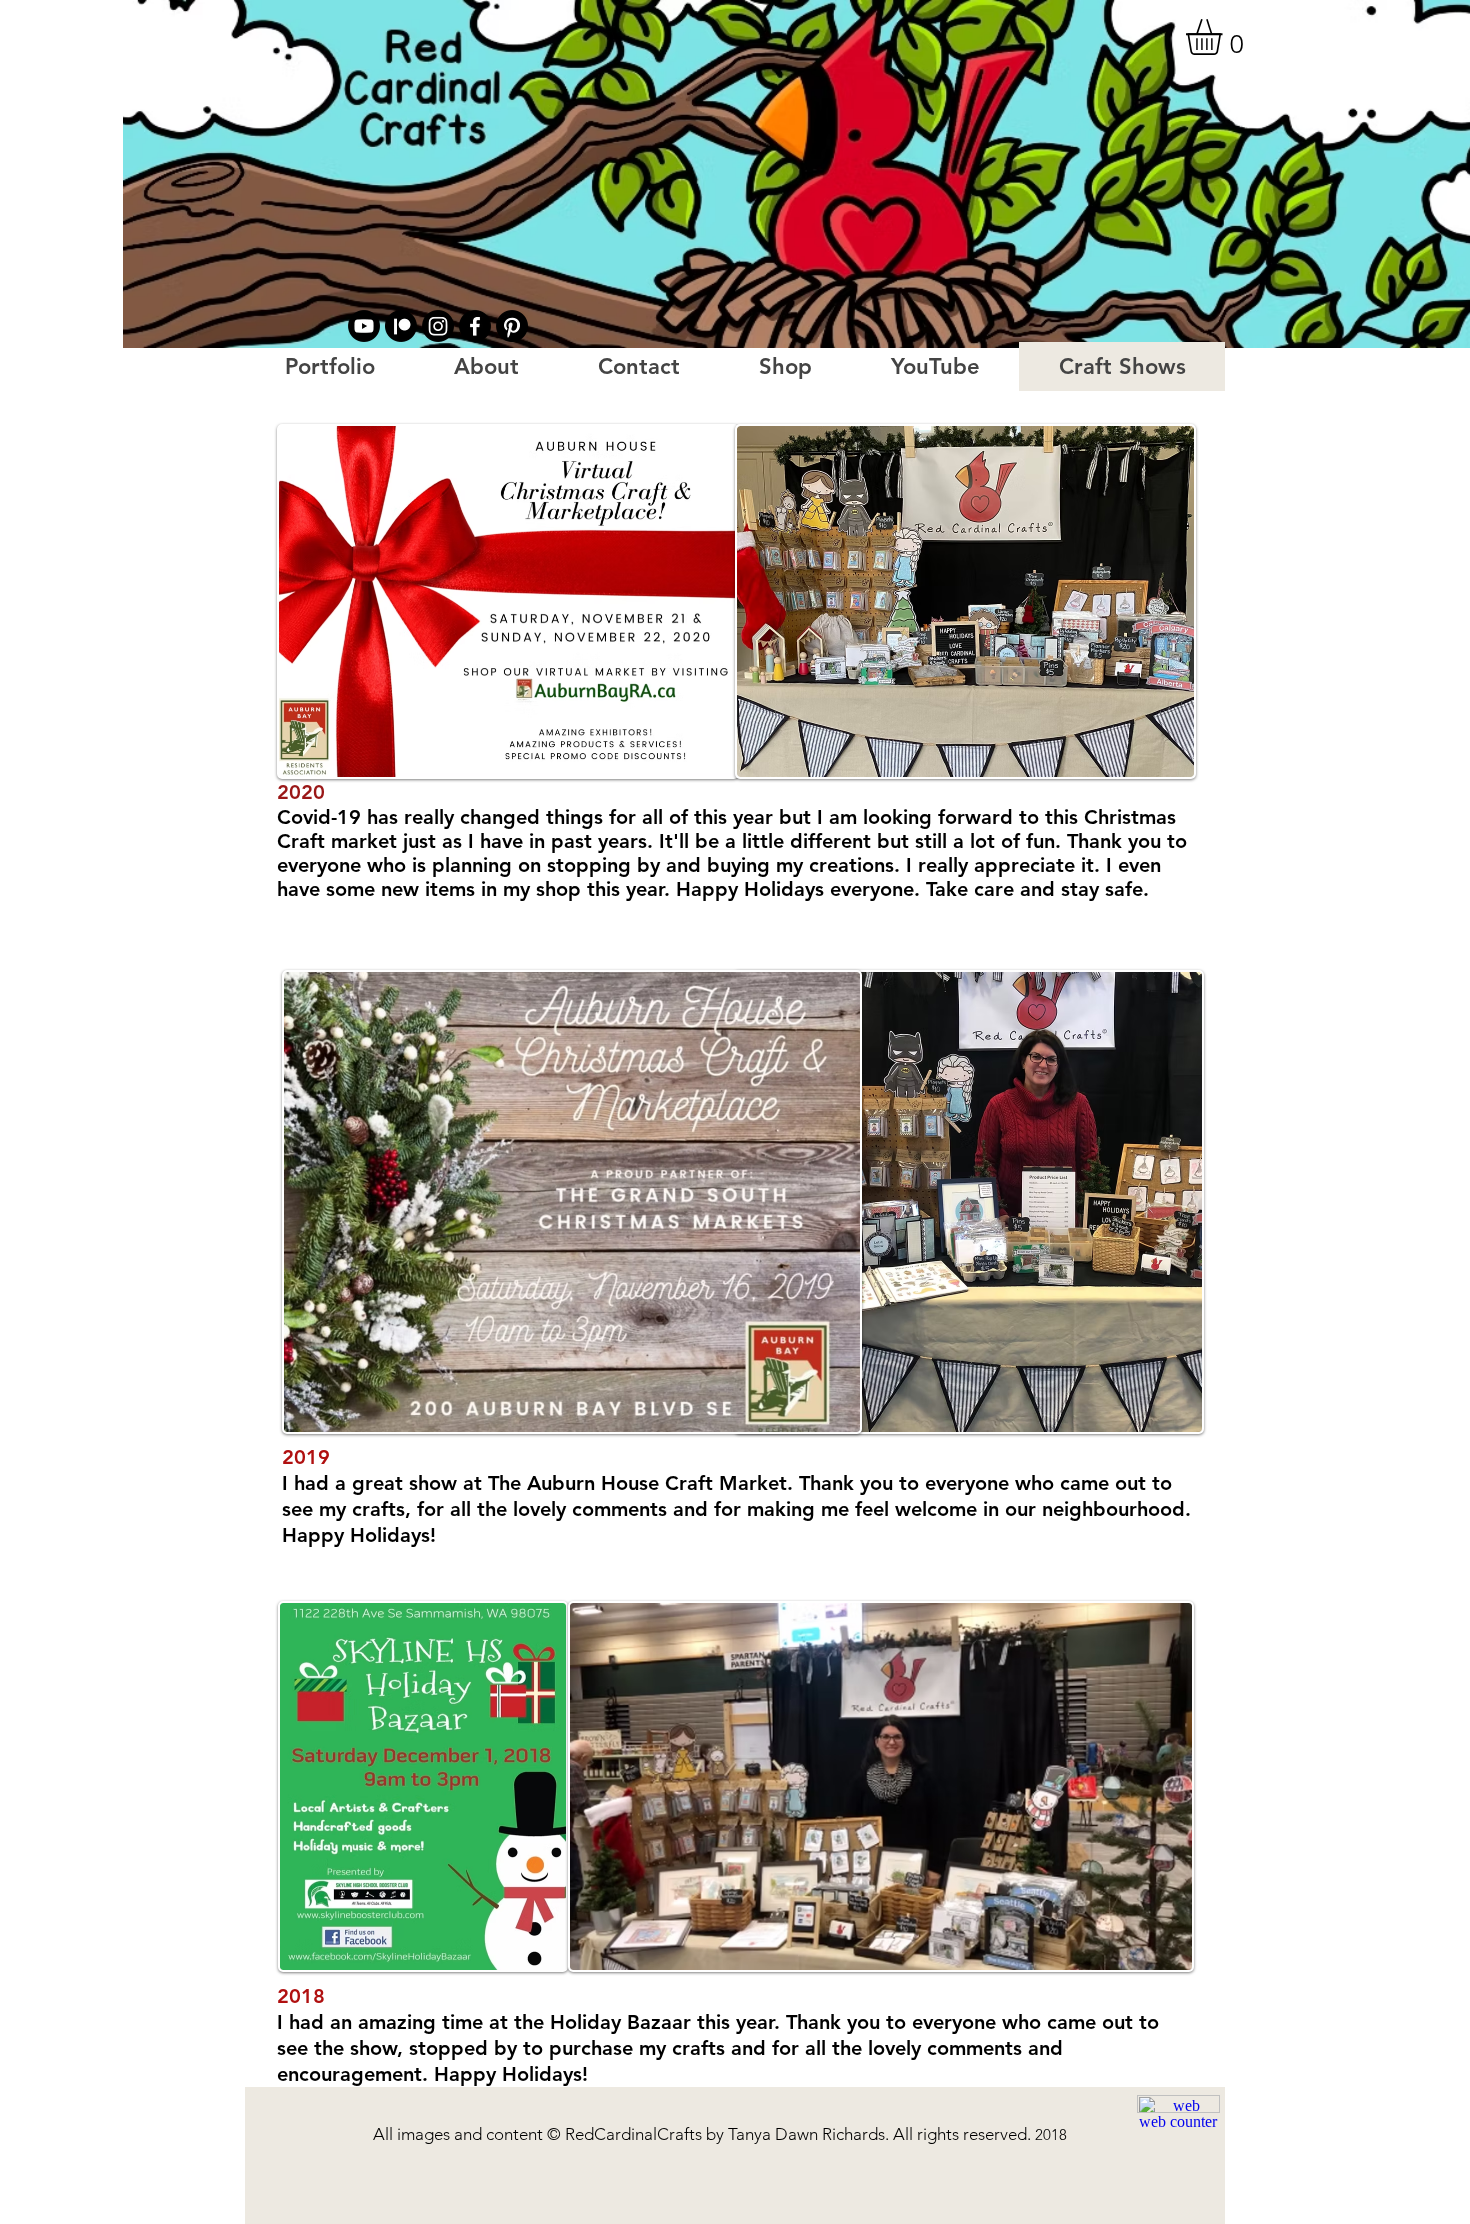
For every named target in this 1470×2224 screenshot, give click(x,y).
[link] (1225, 37)
